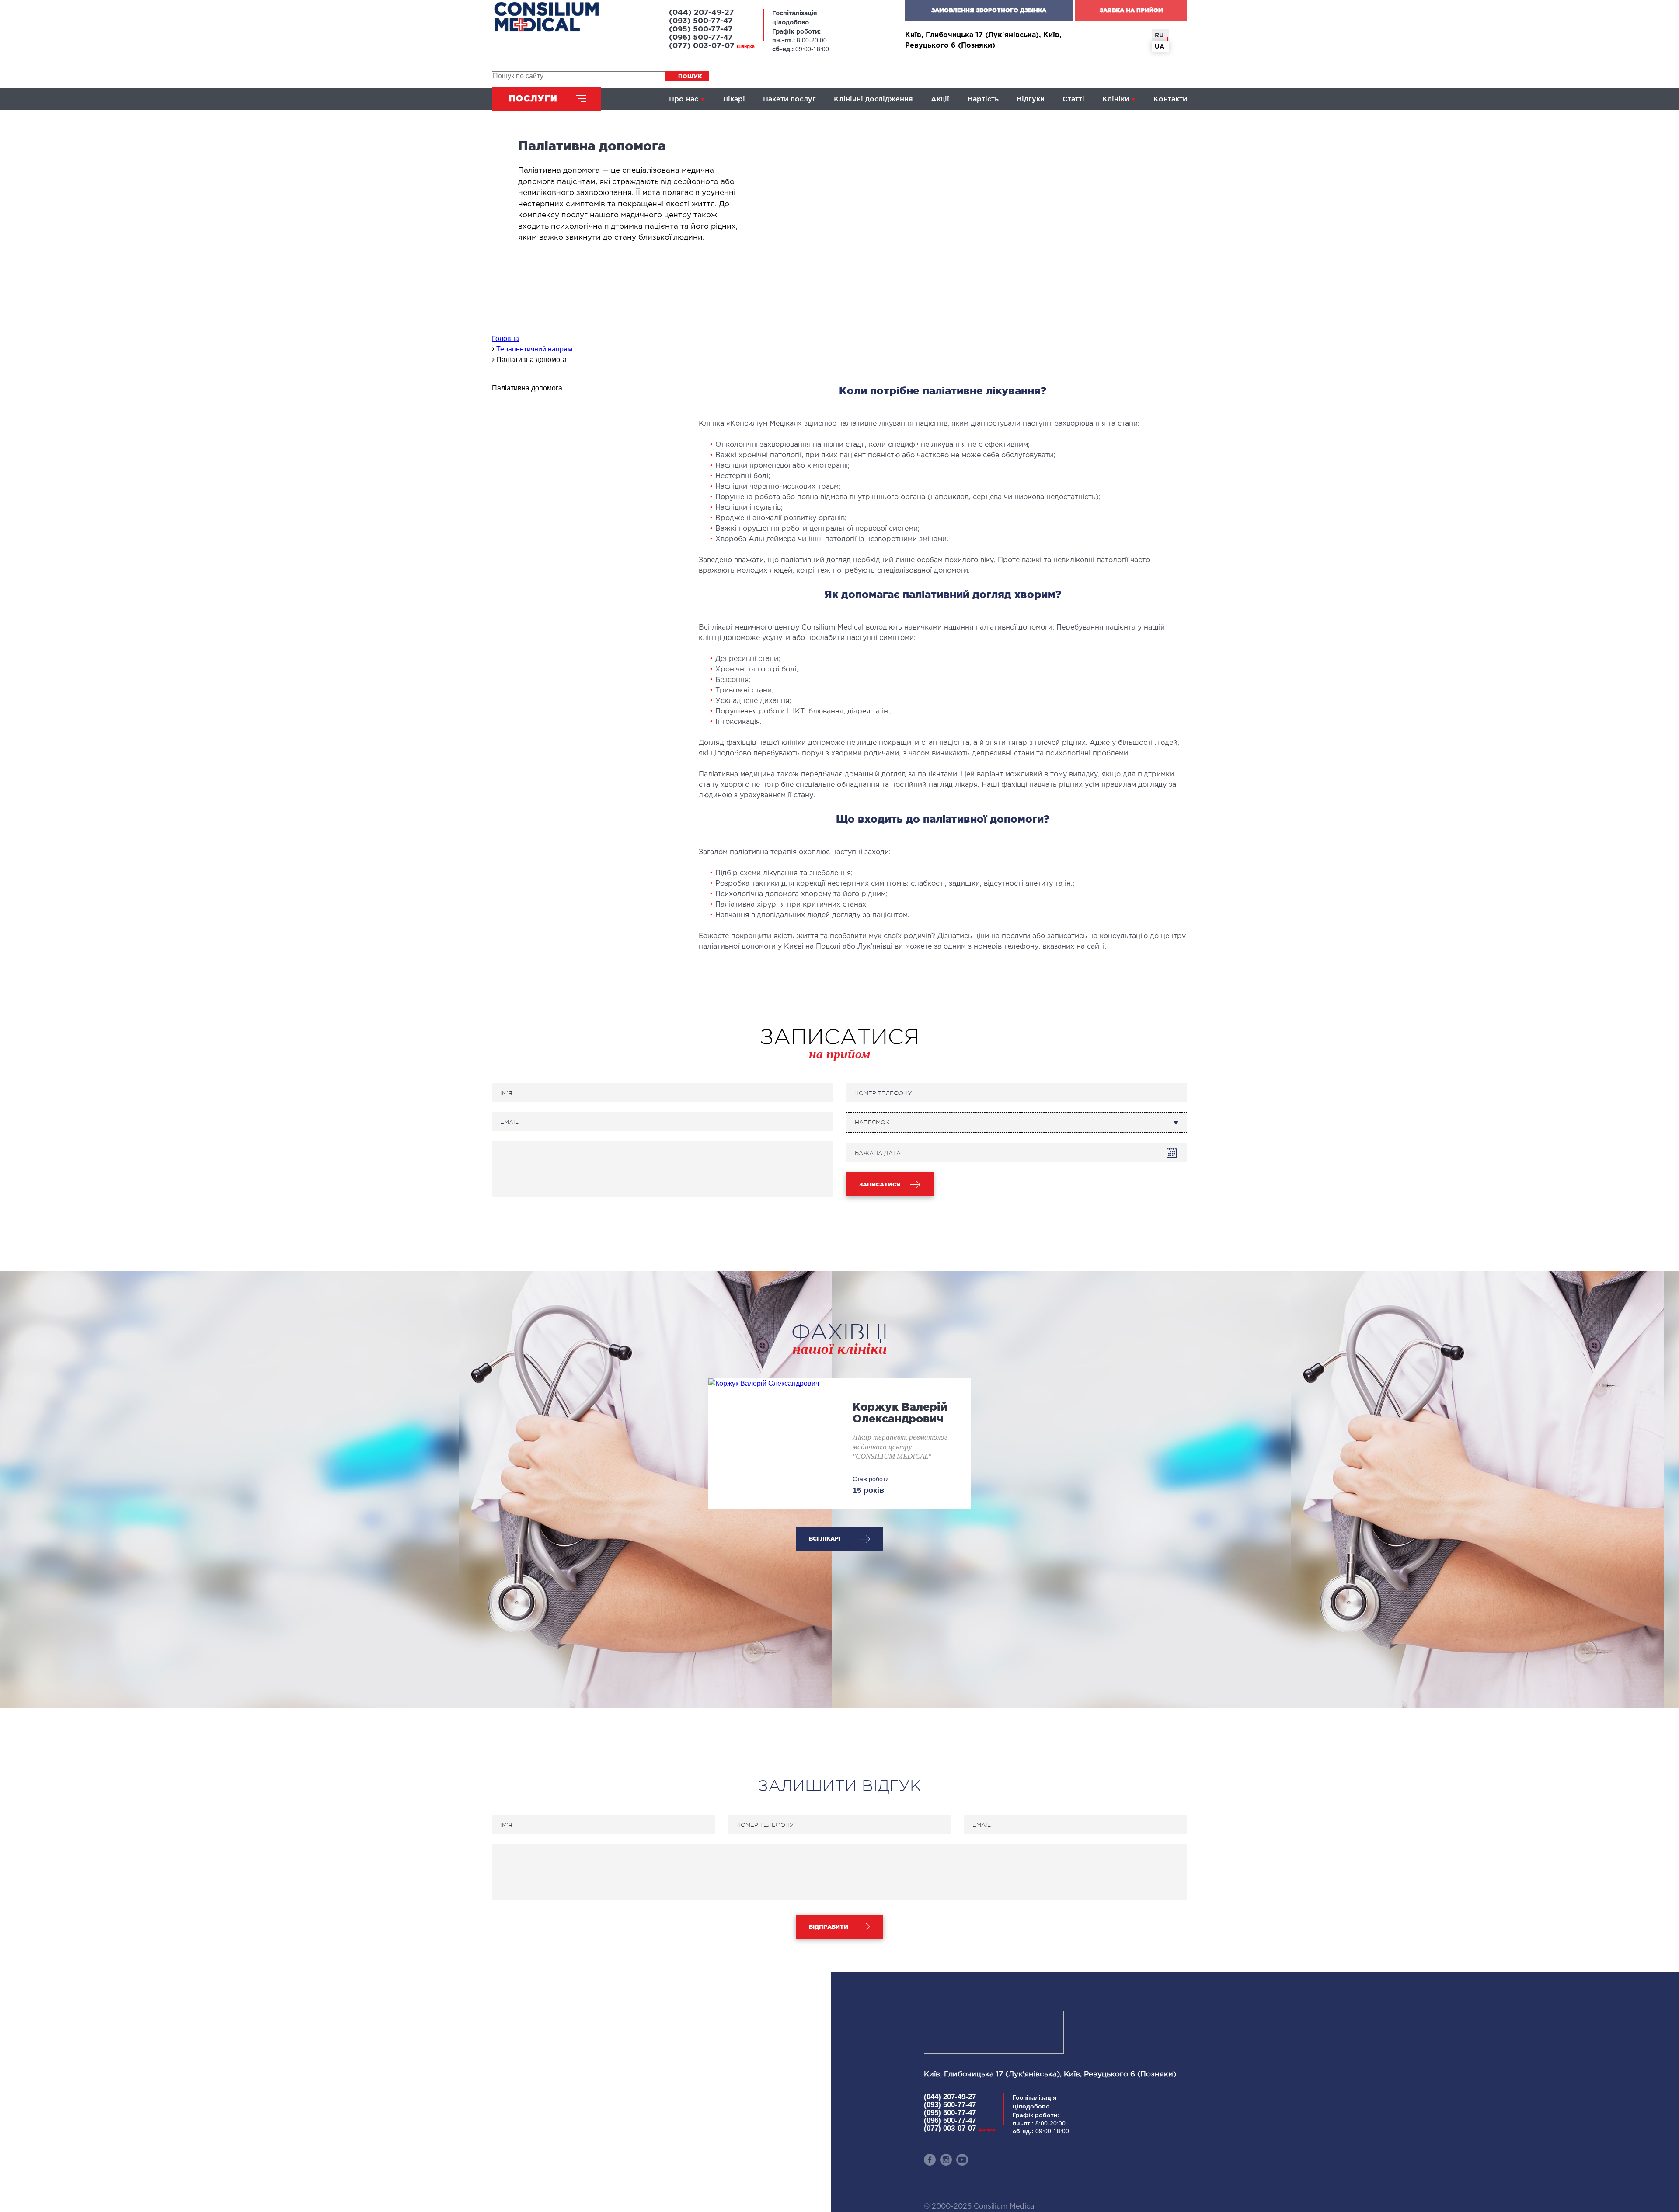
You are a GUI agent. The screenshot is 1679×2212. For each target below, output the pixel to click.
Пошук (690, 76)
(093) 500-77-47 (701, 21)
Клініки (1116, 99)
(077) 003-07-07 (712, 46)
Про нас (684, 99)
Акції (940, 99)
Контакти (1170, 99)
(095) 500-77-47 (701, 30)
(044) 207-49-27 (702, 13)
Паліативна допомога (527, 388)
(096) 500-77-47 (701, 38)
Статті (1073, 99)
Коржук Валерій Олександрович (900, 1413)
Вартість (983, 99)
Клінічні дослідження (873, 99)
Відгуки (1031, 99)
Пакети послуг (789, 99)
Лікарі (734, 99)
